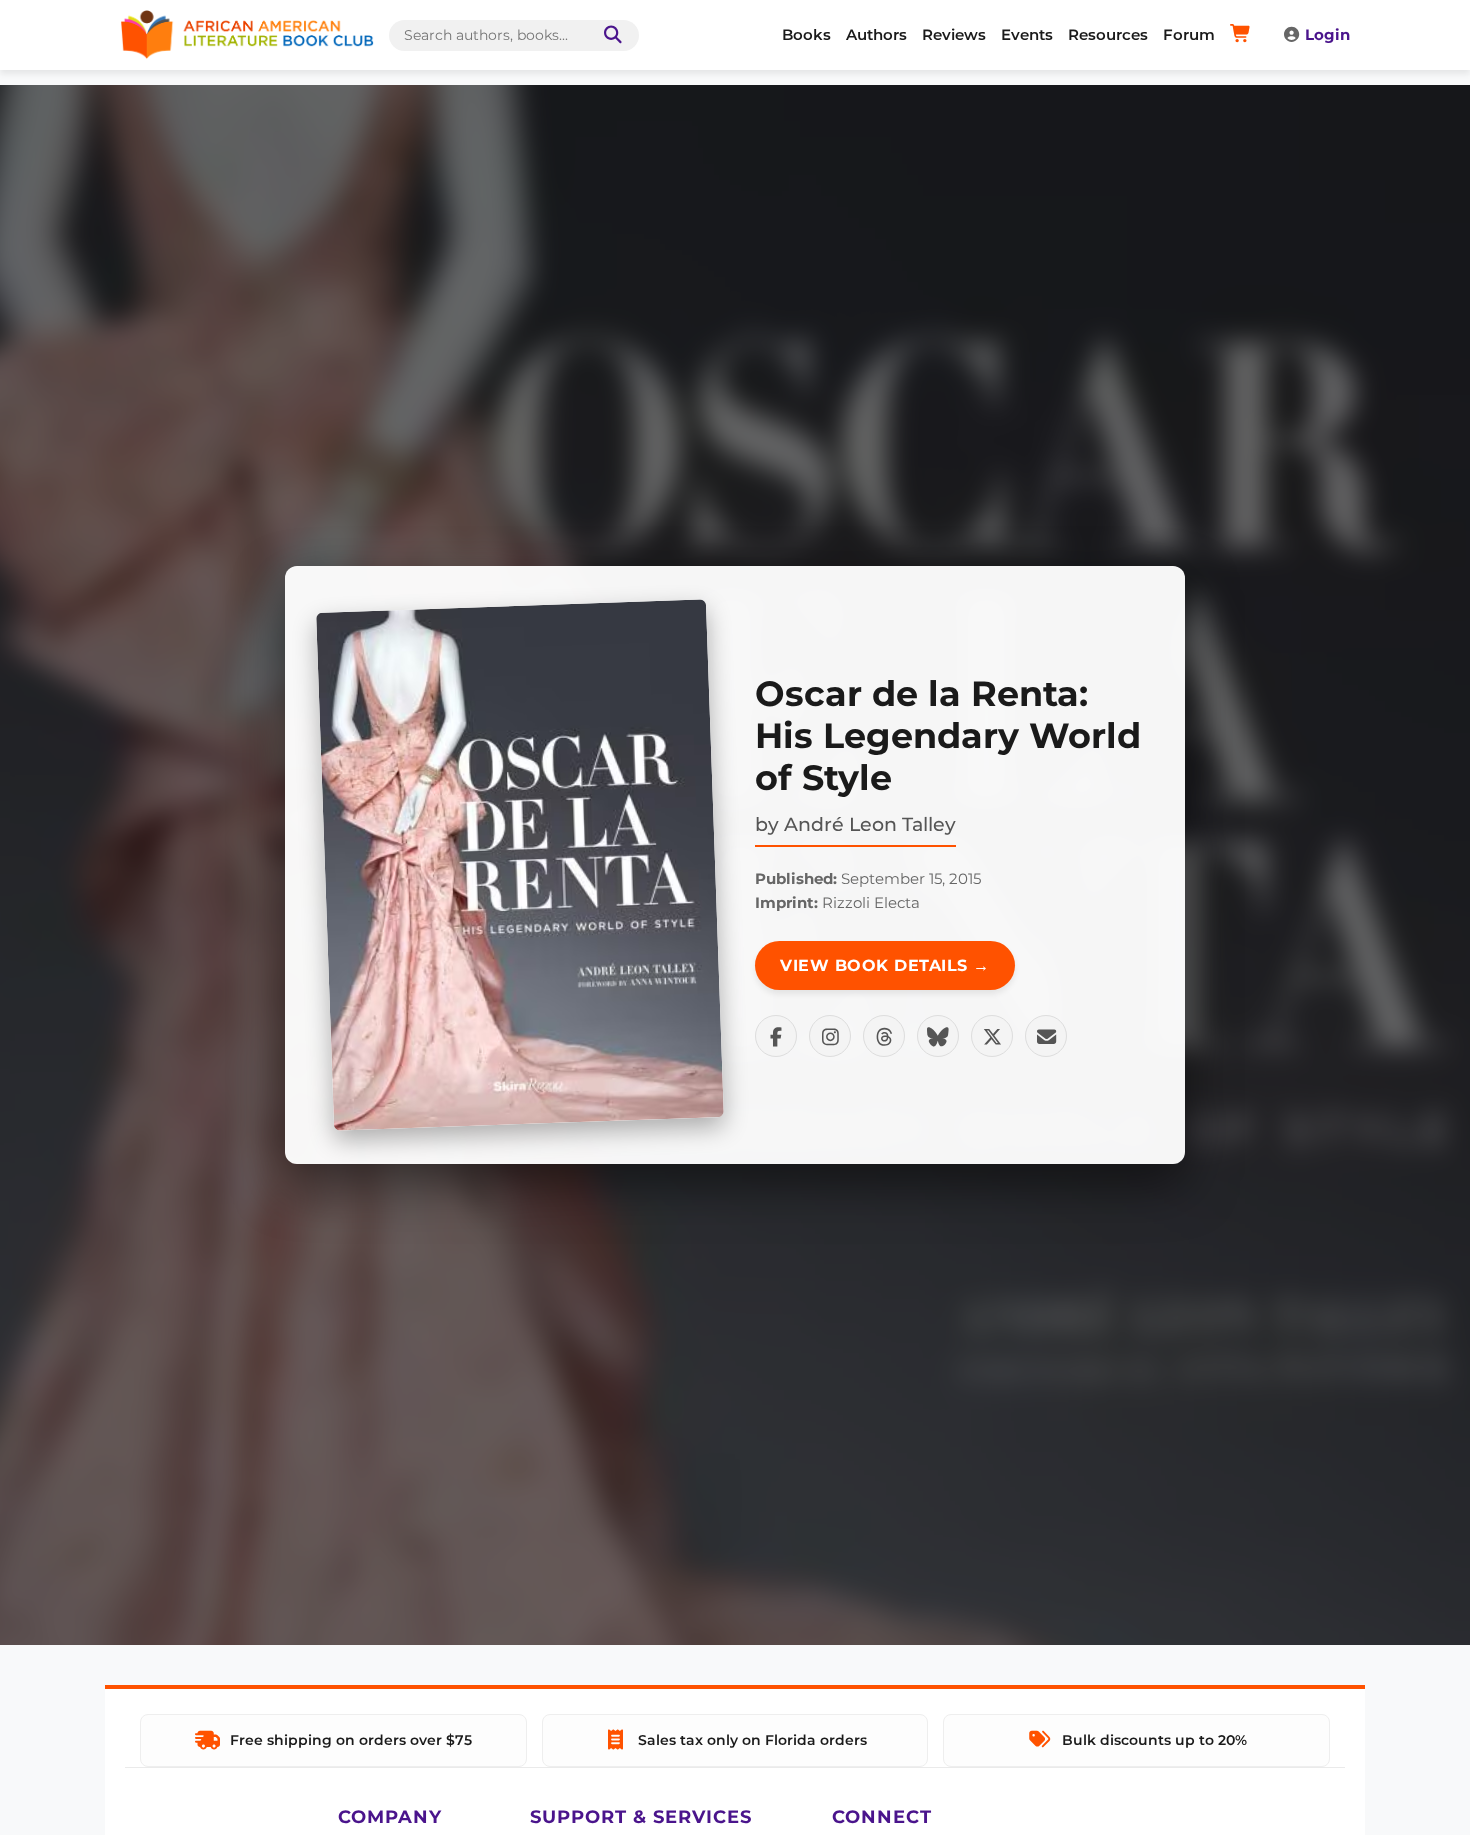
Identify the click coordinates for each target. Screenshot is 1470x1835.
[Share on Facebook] (776, 1036)
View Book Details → (885, 965)
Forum (1189, 34)
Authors (876, 34)
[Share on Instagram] (830, 1036)
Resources (1108, 34)
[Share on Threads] (884, 1036)
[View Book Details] (520, 865)
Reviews (954, 34)
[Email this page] (1046, 1036)
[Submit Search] (609, 35)
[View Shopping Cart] (1243, 35)
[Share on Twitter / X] (992, 1036)
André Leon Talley (870, 824)
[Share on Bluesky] (938, 1036)
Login (1327, 34)
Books (806, 34)
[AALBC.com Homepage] (247, 35)
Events (1027, 34)
